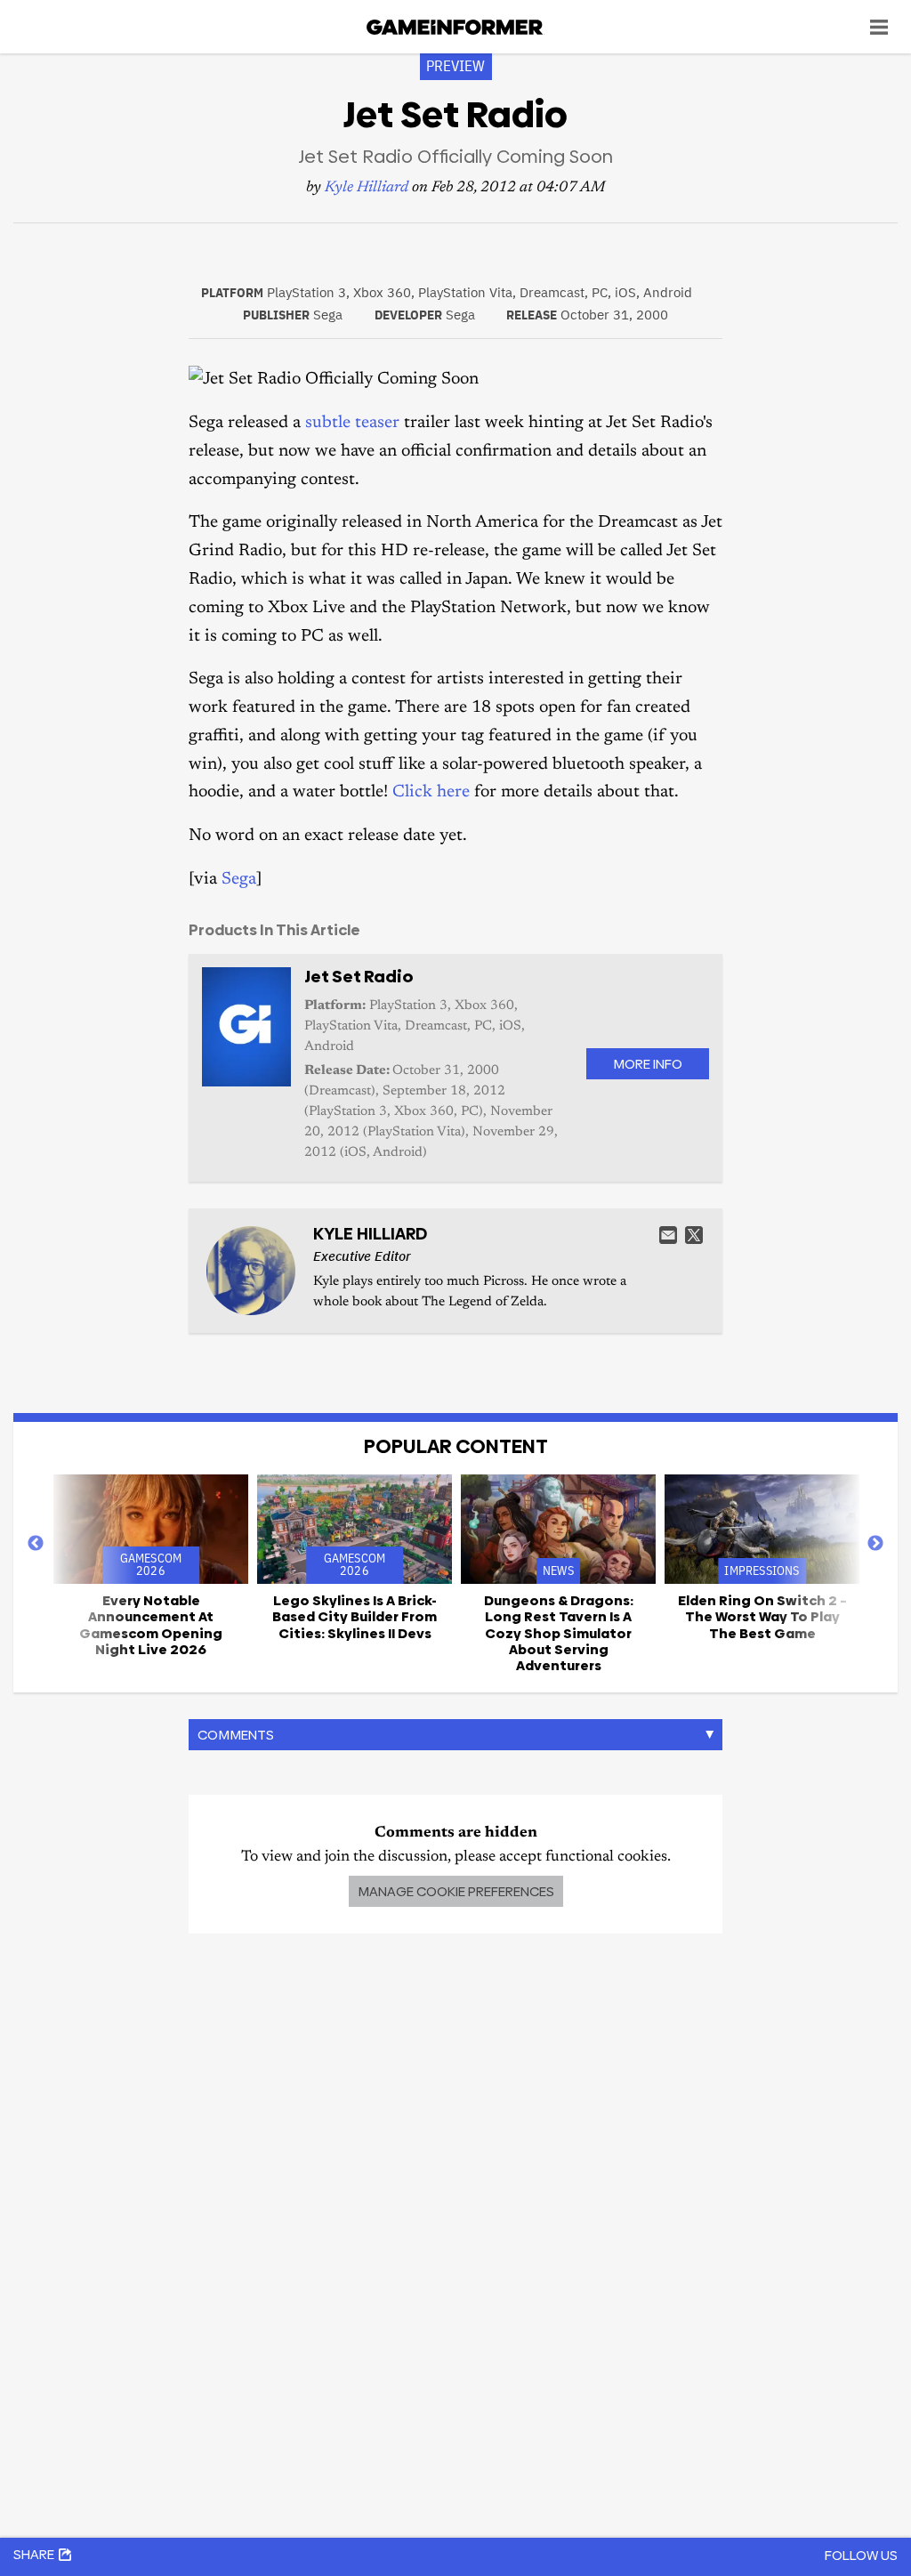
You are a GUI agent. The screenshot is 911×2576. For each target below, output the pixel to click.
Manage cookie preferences (456, 1891)
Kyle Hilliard (367, 188)
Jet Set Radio (359, 977)
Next (875, 1544)
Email (668, 1235)
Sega (239, 880)
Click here (431, 792)
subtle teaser (352, 423)
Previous (36, 1544)
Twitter (694, 1235)
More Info (648, 1064)
